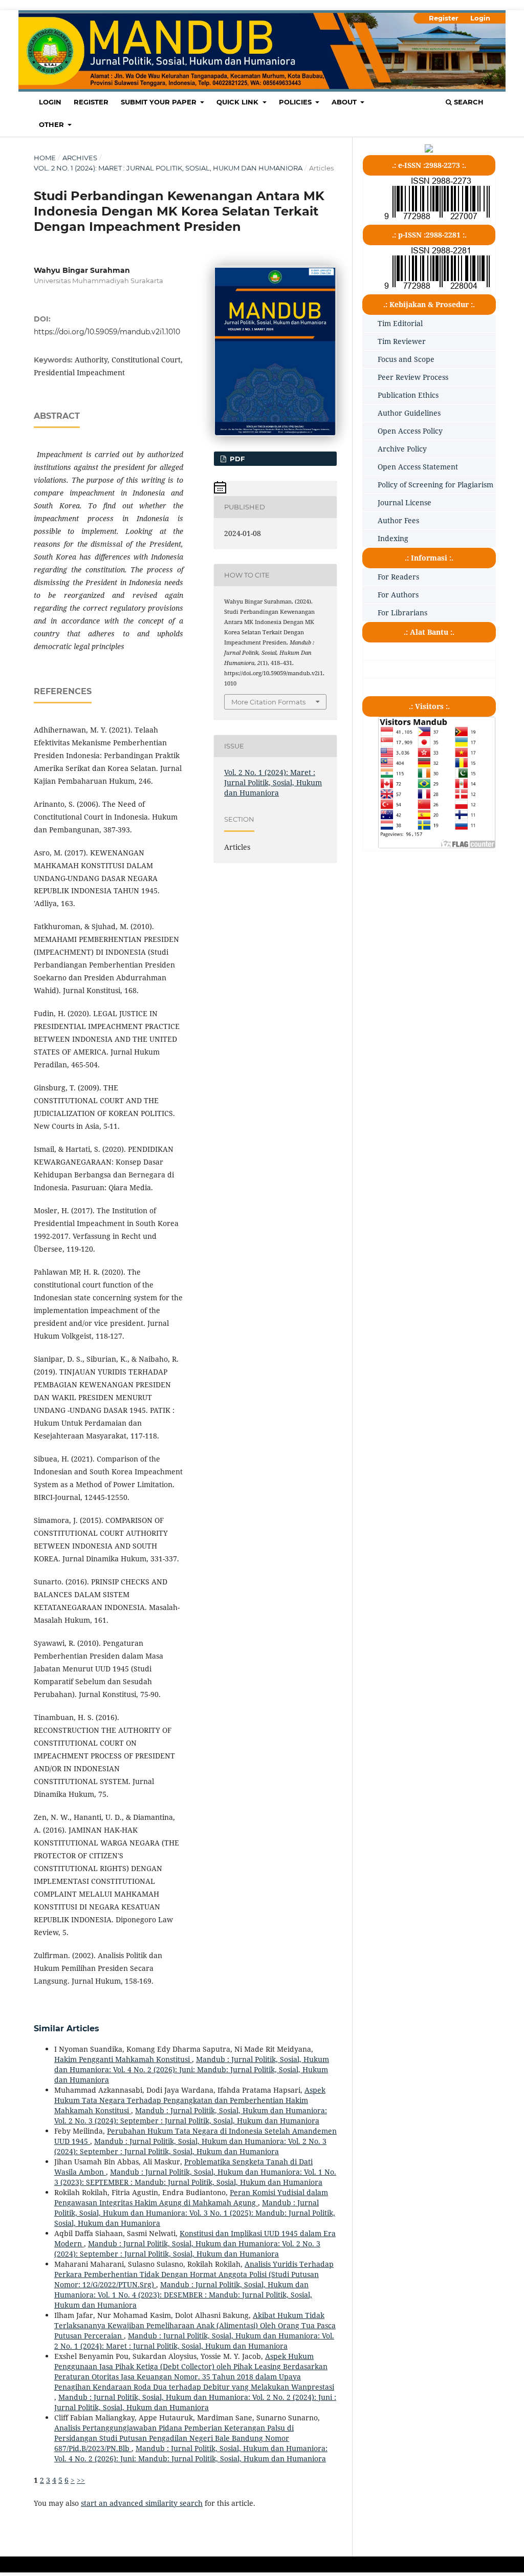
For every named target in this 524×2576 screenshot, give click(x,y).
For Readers (398, 577)
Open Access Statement (418, 467)
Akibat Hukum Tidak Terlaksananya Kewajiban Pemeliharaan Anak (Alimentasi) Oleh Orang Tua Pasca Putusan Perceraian (195, 2325)
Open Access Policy (410, 431)
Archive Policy (402, 449)
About (345, 102)
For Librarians (402, 613)
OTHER (52, 124)
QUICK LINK (238, 102)
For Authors (398, 595)
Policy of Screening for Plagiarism (435, 485)
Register (91, 102)
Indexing (393, 538)
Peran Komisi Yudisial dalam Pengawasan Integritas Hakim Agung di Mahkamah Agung (191, 2197)
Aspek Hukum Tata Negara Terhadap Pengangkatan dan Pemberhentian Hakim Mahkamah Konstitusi (190, 2100)
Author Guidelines (409, 413)
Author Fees (398, 520)
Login (50, 102)
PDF (236, 459)
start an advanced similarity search (142, 2503)
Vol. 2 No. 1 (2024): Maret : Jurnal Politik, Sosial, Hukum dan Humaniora (168, 168)
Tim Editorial (400, 323)
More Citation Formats (268, 702)
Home (45, 158)
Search (468, 102)
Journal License (405, 502)
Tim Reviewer (402, 341)
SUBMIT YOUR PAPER (160, 102)
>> (81, 2480)
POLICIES (296, 102)
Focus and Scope (406, 359)
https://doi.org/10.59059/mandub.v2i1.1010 (107, 332)
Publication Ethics (408, 395)
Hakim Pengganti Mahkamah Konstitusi (123, 2059)
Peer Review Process (413, 377)
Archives (80, 158)
